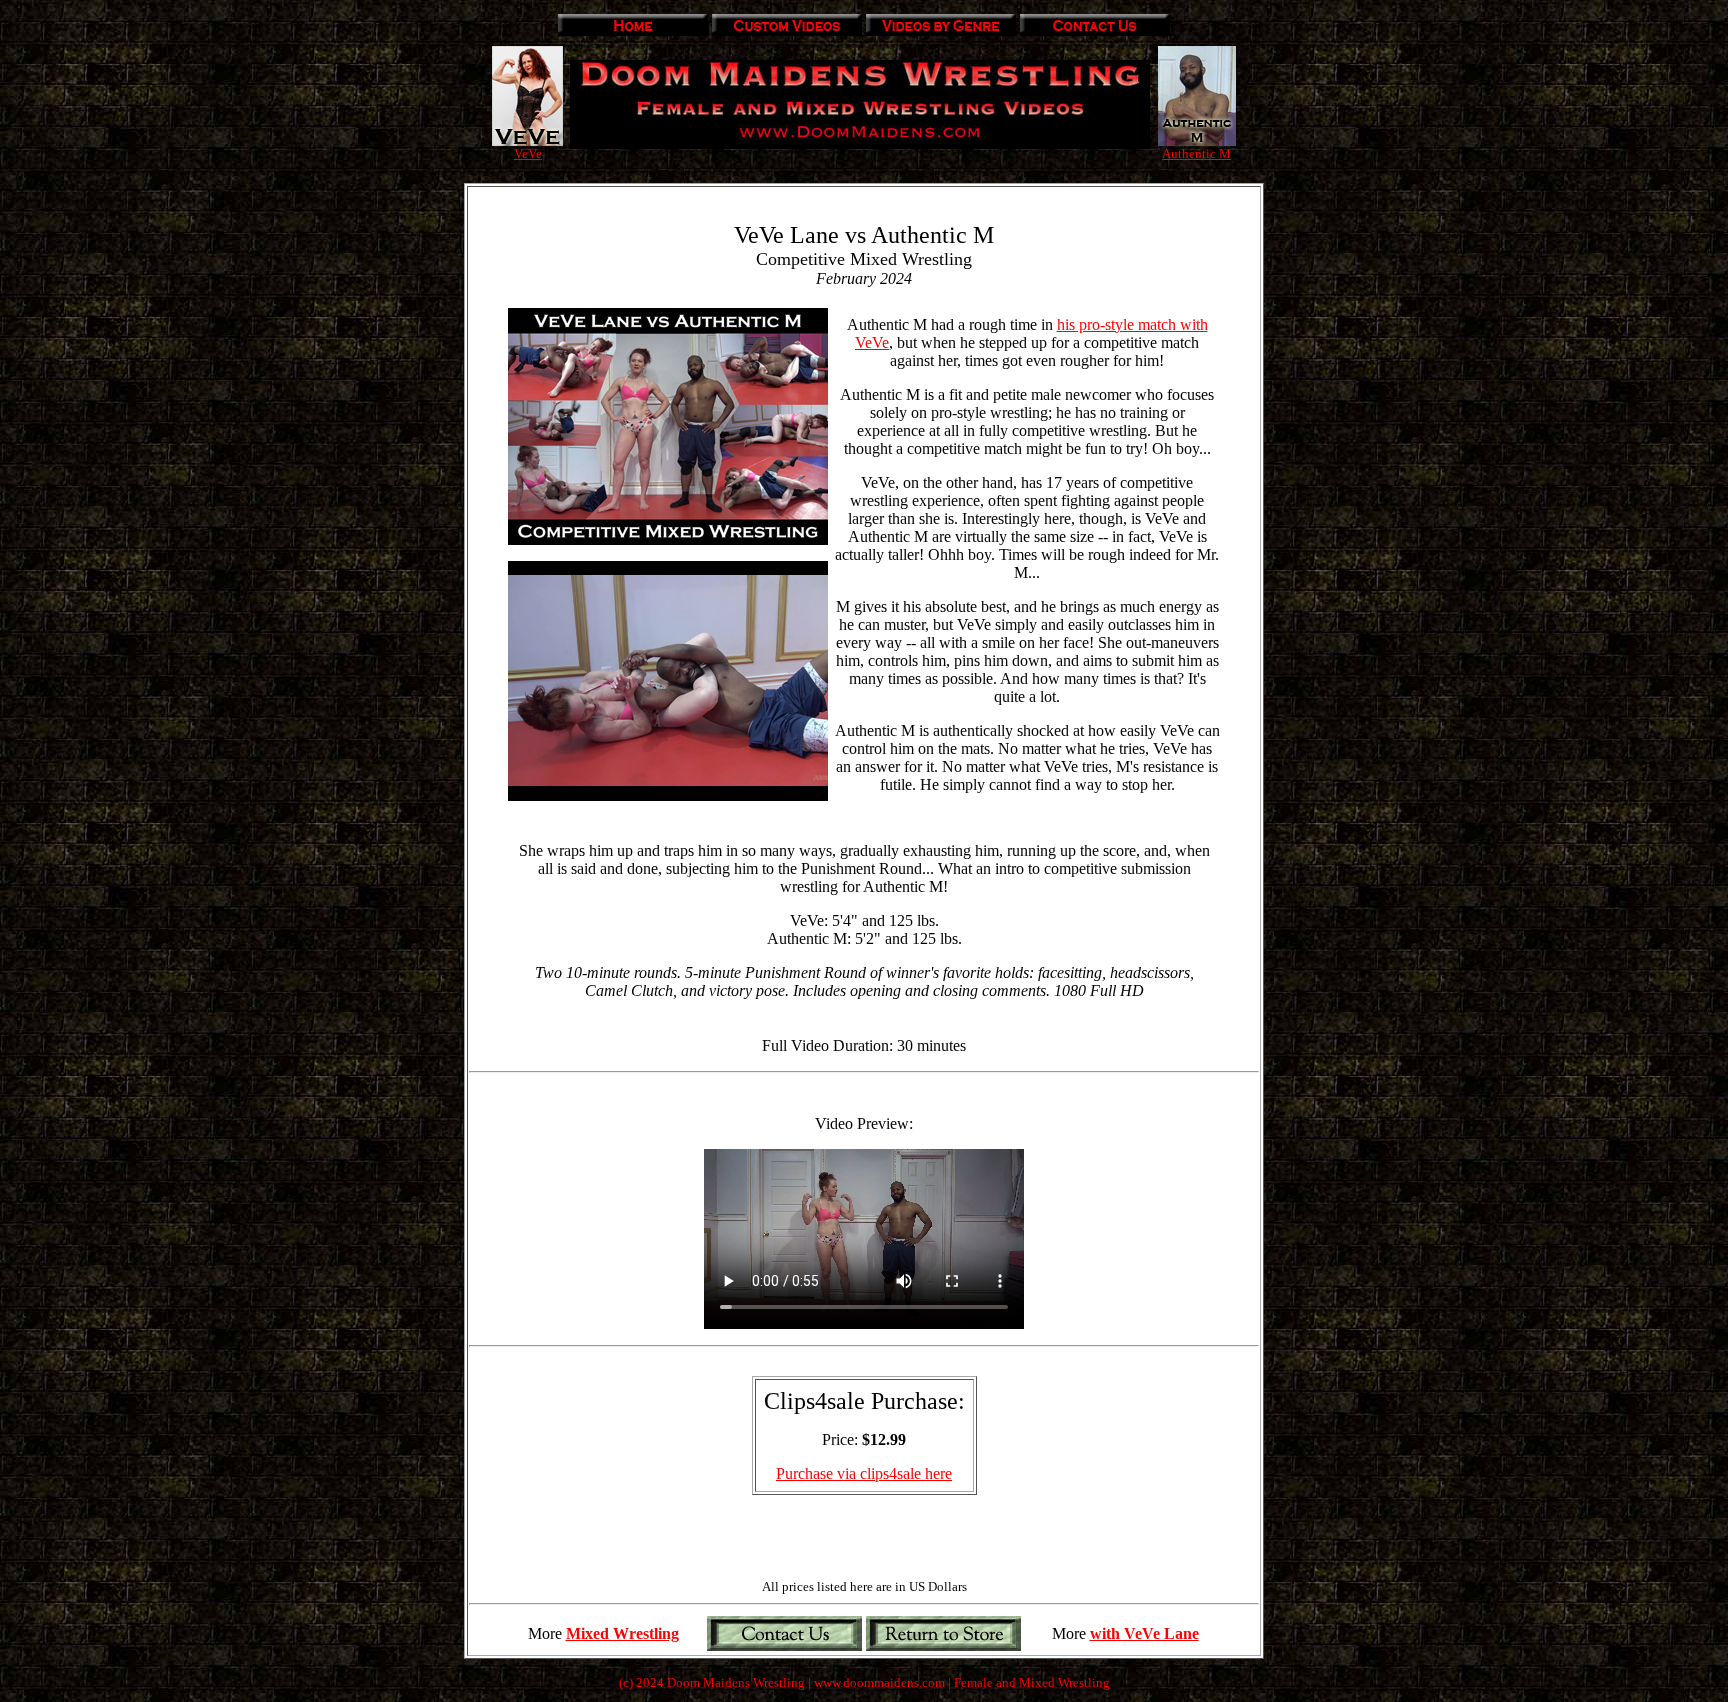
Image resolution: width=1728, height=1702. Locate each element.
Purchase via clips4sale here (864, 1473)
